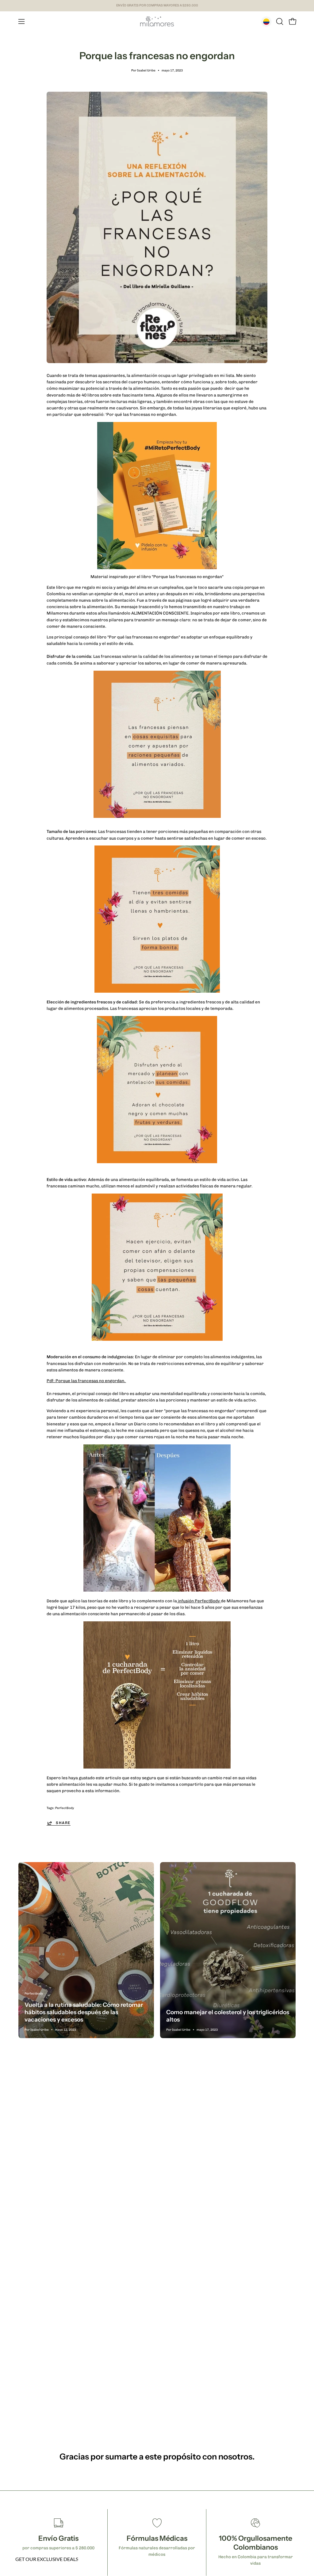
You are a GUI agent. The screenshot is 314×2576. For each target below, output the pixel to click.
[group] (157, 6)
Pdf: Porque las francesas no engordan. (86, 1381)
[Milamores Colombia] (157, 21)
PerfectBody (65, 1808)
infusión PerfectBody (199, 1601)
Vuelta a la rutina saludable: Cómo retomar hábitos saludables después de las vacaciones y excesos (84, 2012)
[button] (279, 21)
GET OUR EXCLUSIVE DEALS (47, 2559)
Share (63, 1823)
